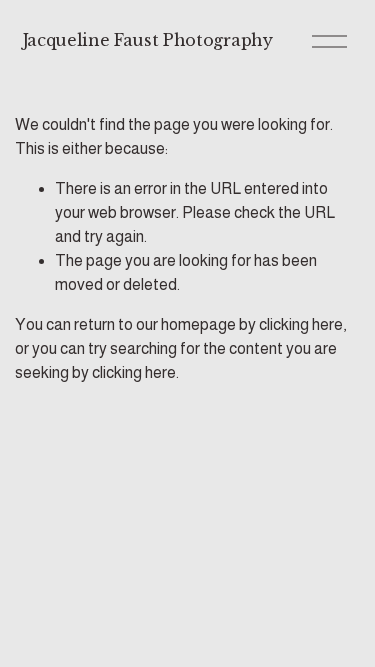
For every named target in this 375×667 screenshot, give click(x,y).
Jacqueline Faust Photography (148, 40)
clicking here (301, 324)
